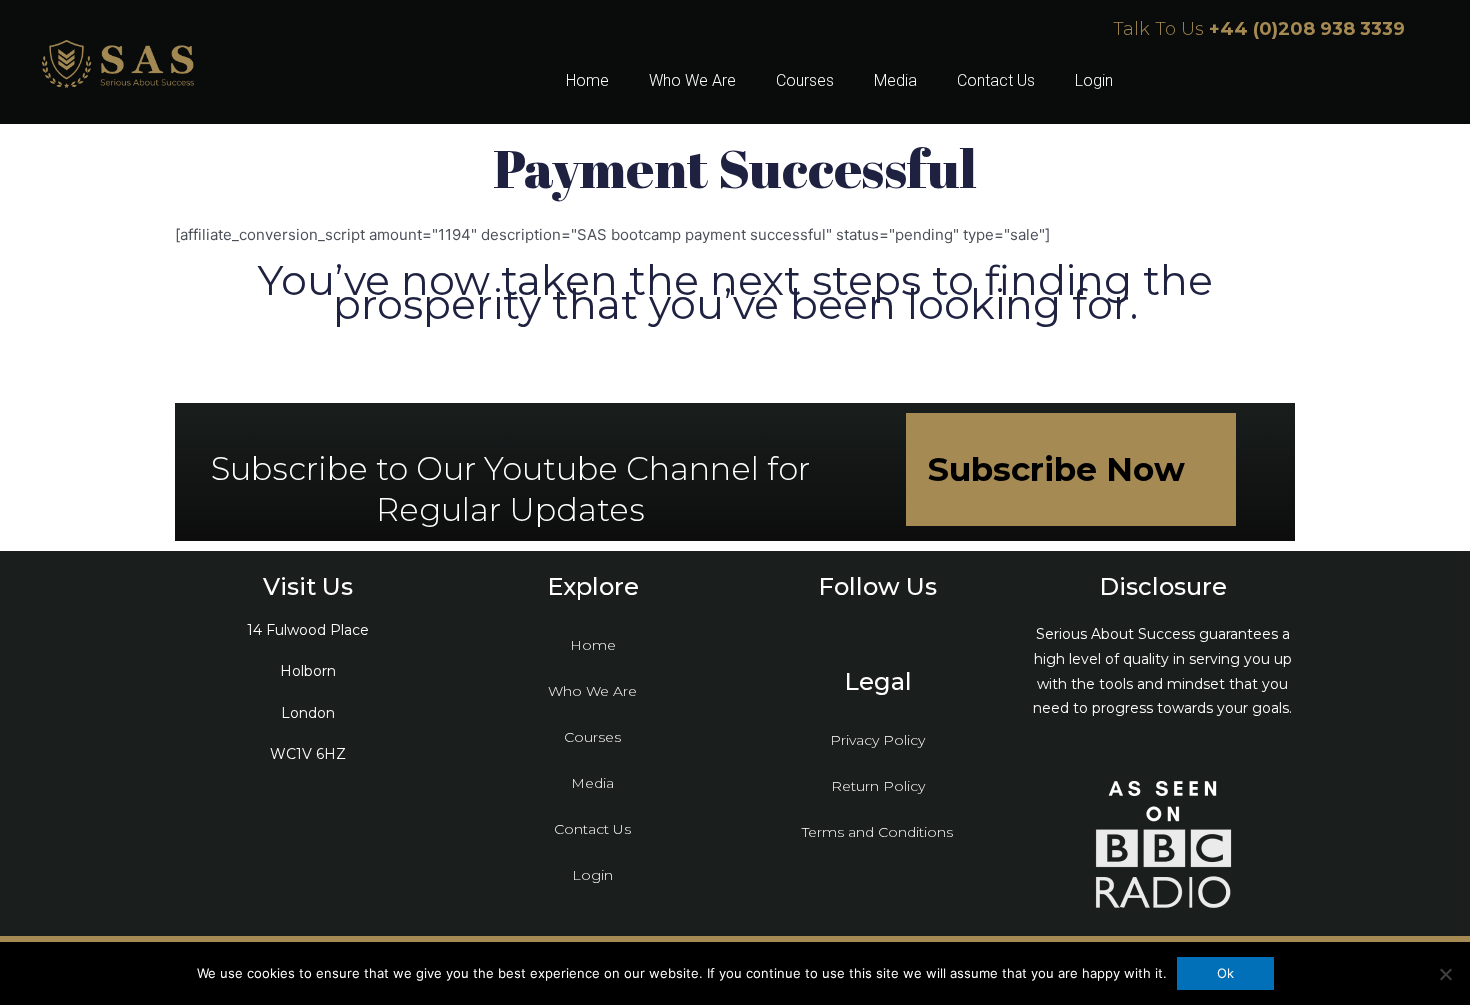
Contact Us (996, 80)
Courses (805, 80)
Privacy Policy (877, 740)
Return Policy (878, 786)
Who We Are (692, 80)
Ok (1225, 973)
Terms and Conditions (877, 832)
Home (587, 80)
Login (1094, 80)
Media (895, 80)
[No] (1445, 974)
